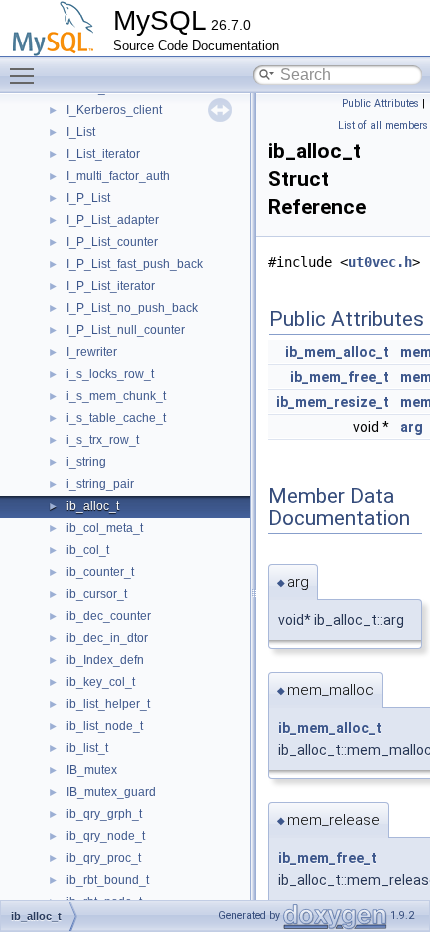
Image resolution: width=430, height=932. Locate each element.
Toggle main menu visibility (26, 75)
